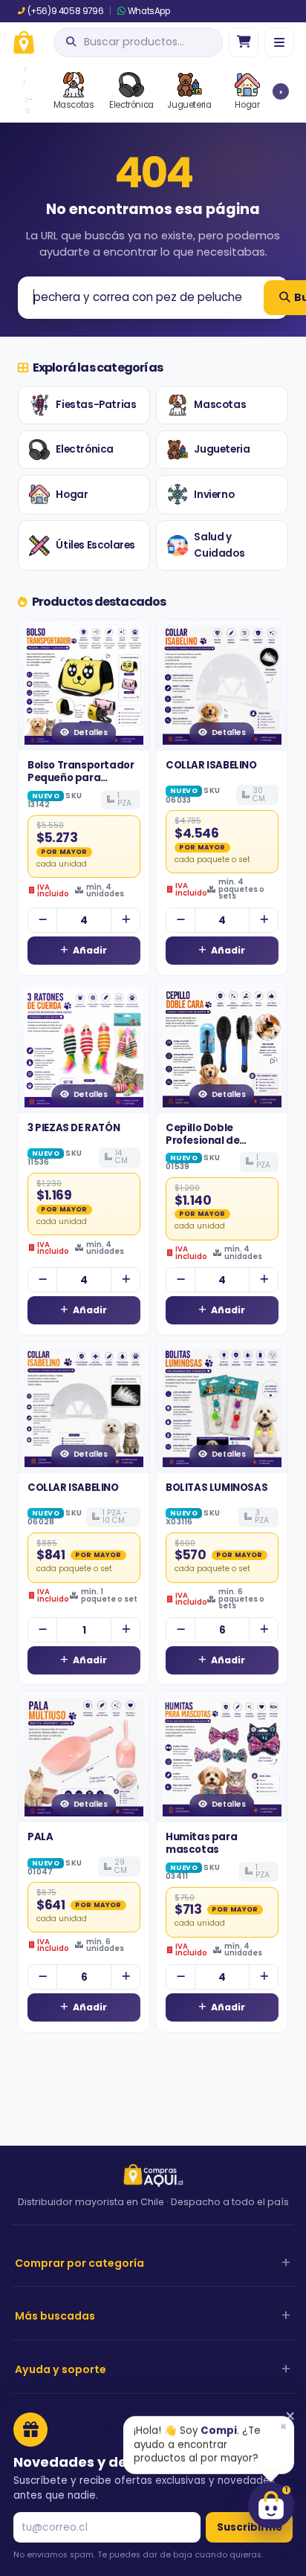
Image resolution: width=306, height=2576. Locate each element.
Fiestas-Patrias (96, 405)
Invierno (214, 495)
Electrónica (85, 449)
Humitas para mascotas (201, 1843)
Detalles (91, 732)
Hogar (72, 495)
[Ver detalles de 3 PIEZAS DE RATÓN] (84, 1048)
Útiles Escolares (95, 545)
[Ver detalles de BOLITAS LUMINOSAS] (222, 1408)
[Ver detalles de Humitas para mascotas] (222, 1757)
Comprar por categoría (79, 2263)
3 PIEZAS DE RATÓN (74, 1128)
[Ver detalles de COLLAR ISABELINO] (222, 685)
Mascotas (220, 405)
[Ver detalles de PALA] (84, 1757)
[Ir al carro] (244, 42)
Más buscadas (55, 2316)
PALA (40, 1837)
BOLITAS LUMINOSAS (217, 1488)
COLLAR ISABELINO (211, 765)
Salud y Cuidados (219, 545)
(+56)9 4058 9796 (65, 11)
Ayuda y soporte (61, 2369)
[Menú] (279, 42)
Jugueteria (222, 449)
